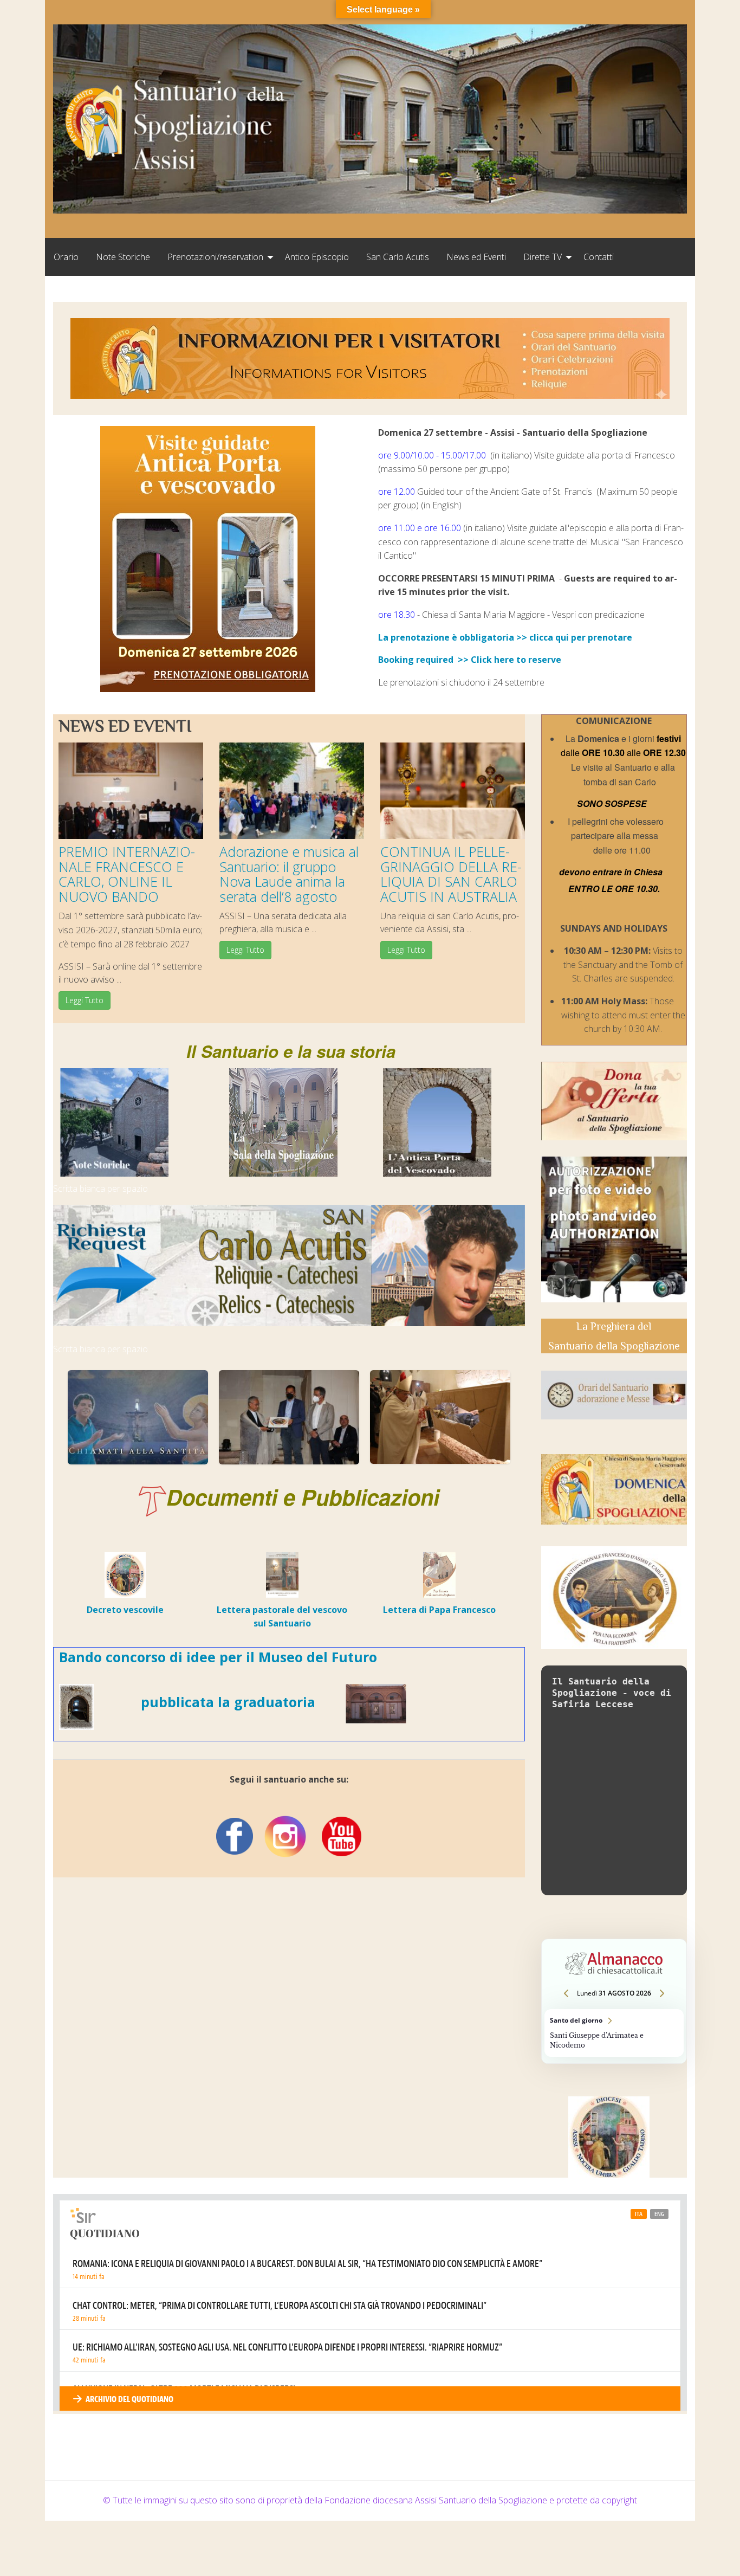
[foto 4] (440, 1417)
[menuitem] (66, 257)
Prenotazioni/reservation (215, 257)
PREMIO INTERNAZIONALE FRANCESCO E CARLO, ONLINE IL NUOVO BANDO (127, 874)
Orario (66, 257)
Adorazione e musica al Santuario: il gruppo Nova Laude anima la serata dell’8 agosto (289, 874)
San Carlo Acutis (398, 257)
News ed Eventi (476, 257)
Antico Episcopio (317, 257)
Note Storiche (123, 257)
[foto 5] (289, 1417)
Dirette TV (543, 257)
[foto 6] (138, 1417)
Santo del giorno (614, 2033)
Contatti (599, 257)
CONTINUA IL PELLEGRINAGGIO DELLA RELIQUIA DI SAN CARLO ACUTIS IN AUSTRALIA (451, 874)
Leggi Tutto (85, 1000)
